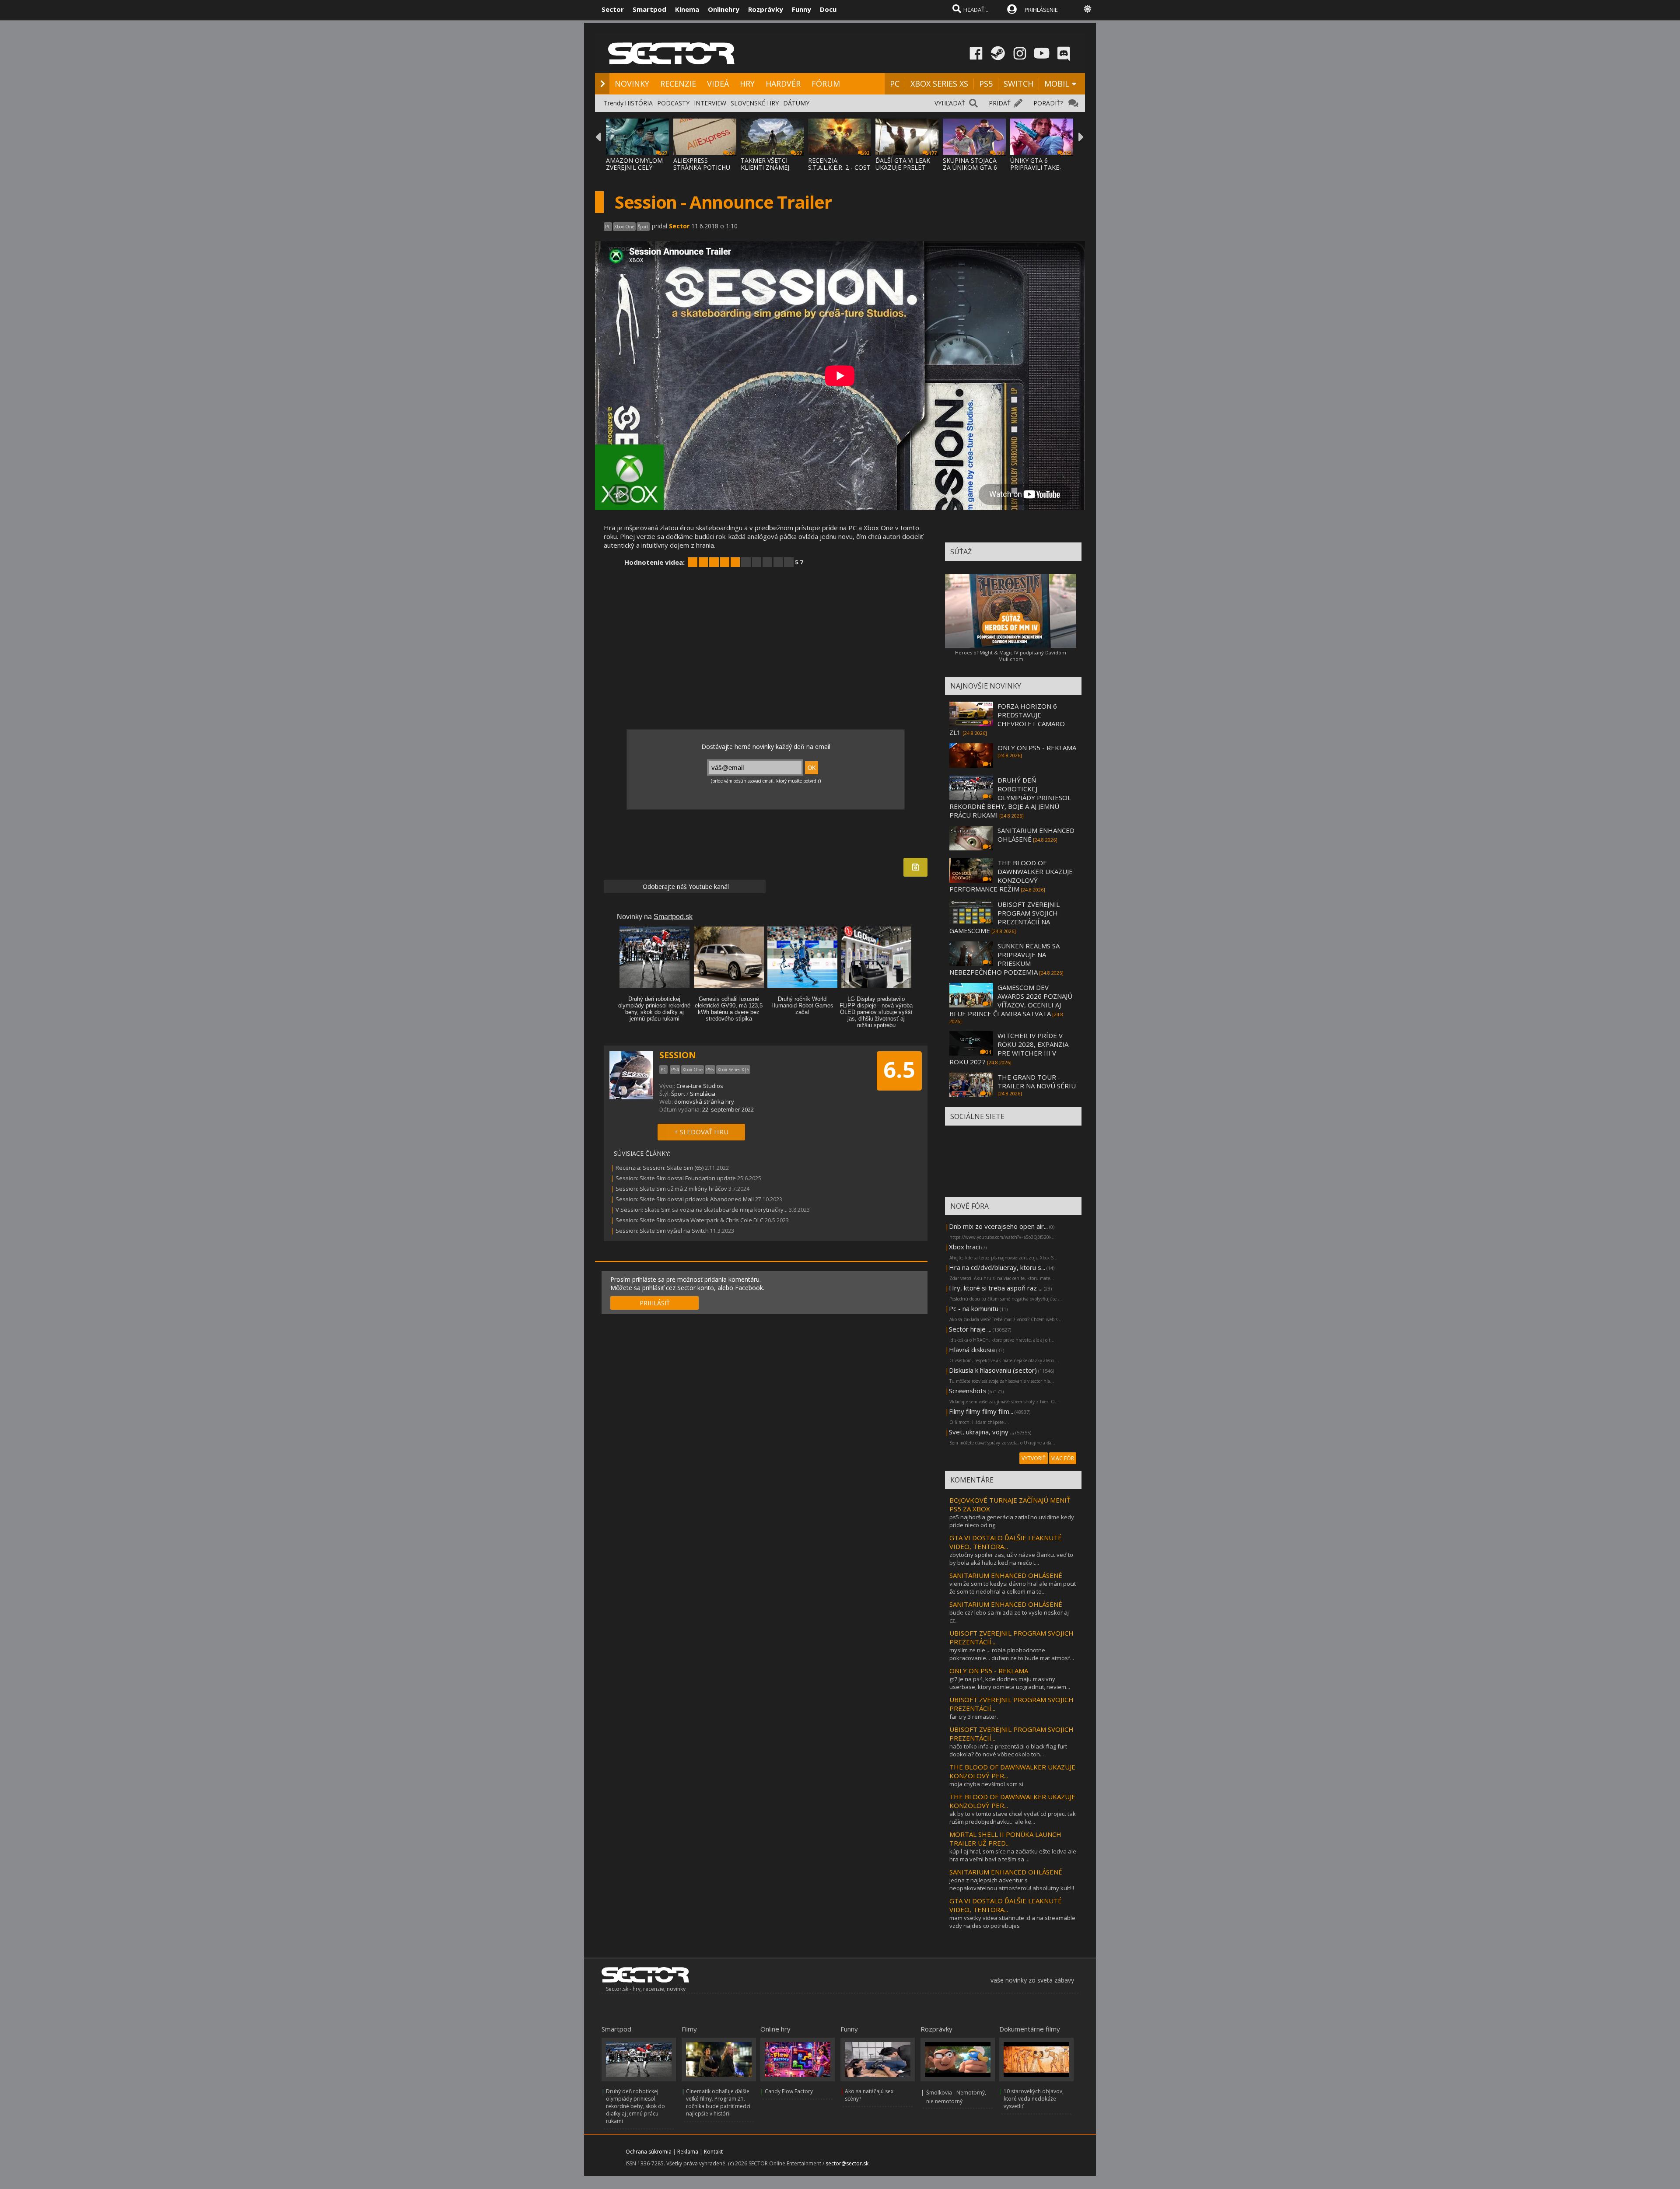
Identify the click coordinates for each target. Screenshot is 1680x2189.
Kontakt (713, 2152)
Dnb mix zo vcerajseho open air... (998, 1226)
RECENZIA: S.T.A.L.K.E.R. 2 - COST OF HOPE (839, 167)
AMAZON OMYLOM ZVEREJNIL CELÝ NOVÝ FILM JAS (634, 167)
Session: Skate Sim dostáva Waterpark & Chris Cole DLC (689, 1220)
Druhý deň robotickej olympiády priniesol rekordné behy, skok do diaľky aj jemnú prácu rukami (635, 2106)
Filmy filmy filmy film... (981, 1411)
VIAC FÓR (1063, 1458)
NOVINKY (632, 84)
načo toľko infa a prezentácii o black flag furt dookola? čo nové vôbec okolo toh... (1008, 1750)
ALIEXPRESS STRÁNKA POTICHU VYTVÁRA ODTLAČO (702, 167)
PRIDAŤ (1000, 103)
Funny (801, 9)
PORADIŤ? (1048, 103)
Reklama (688, 2152)
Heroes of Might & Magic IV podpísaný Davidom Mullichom (1011, 656)
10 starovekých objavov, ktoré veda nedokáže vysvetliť (1034, 2099)
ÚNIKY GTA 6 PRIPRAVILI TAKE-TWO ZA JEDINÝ (1036, 167)
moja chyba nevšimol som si (986, 1784)
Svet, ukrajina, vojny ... (982, 1432)
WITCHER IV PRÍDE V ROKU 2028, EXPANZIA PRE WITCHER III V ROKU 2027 (1009, 1049)
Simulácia (703, 1094)
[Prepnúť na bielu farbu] (1088, 9)
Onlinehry (724, 9)
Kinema (687, 9)
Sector (613, 9)
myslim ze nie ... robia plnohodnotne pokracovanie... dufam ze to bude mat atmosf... (1012, 1654)
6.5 (899, 1070)
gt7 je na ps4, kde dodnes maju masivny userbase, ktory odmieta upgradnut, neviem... (1010, 1683)
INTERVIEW (710, 103)
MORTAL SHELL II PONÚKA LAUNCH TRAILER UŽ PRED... (1005, 1839)
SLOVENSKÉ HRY (755, 103)
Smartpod (649, 9)
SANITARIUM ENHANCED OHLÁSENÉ (1006, 1575)
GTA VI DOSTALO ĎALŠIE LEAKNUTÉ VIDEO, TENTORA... (1006, 1542)
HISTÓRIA (639, 103)
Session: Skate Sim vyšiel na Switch (662, 1231)
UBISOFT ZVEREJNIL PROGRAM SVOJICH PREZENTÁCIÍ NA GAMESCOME (1004, 917)
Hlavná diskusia (972, 1350)
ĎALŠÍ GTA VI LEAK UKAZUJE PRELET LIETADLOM (903, 167)
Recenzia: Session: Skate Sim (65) (660, 1168)
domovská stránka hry (704, 1101)
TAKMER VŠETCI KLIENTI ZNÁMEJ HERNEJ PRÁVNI (765, 167)
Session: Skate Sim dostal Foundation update (676, 1178)
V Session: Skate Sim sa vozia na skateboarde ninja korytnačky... (702, 1210)
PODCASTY (673, 103)
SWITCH (1018, 84)
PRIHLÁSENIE (1041, 10)
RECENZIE (678, 84)
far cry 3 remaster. (974, 1717)
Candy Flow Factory (789, 2091)
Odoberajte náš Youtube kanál (685, 886)
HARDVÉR (783, 84)
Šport (678, 1094)
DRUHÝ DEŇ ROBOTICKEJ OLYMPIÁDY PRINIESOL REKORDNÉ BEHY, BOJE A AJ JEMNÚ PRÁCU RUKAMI (1010, 797)
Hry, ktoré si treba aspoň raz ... (996, 1288)
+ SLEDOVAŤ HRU (701, 1132)
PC (895, 84)
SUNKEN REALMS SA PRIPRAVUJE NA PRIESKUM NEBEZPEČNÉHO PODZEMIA (1004, 959)
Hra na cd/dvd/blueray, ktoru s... (997, 1267)
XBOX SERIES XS (939, 84)
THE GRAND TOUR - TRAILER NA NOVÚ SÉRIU (1037, 1081)
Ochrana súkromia (649, 2152)
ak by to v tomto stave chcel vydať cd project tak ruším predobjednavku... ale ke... (1013, 1818)
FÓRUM (826, 84)
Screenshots (968, 1391)
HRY (747, 84)
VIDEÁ (718, 84)
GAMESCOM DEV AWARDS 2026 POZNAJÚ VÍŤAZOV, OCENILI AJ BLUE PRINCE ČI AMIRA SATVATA (1011, 1000)
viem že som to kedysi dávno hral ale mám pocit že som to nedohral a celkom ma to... (1013, 1588)
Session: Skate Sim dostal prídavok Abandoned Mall (685, 1199)
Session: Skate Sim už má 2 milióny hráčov (671, 1189)
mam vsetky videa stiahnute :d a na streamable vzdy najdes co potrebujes (1012, 1922)
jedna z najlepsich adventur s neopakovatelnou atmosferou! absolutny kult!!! (1012, 1884)
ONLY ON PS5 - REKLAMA (1037, 748)
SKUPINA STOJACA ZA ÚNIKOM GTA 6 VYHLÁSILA (970, 167)
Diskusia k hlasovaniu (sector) (993, 1370)
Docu (828, 9)
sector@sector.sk (847, 2163)
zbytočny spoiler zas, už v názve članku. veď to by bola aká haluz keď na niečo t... (1011, 1559)
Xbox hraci (964, 1247)
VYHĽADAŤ (950, 103)
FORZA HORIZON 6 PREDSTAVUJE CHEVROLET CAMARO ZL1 (1007, 719)
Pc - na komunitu (974, 1308)
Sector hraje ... (970, 1329)
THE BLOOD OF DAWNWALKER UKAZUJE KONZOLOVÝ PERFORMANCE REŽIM (1011, 876)
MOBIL (1057, 84)
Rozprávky (766, 9)
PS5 (986, 84)
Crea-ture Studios (700, 1086)
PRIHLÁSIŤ (655, 1303)
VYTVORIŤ (1034, 1458)
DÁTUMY (796, 103)
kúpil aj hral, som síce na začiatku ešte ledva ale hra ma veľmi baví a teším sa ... (1013, 1855)
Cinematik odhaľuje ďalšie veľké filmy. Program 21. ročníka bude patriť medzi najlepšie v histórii (718, 2102)
